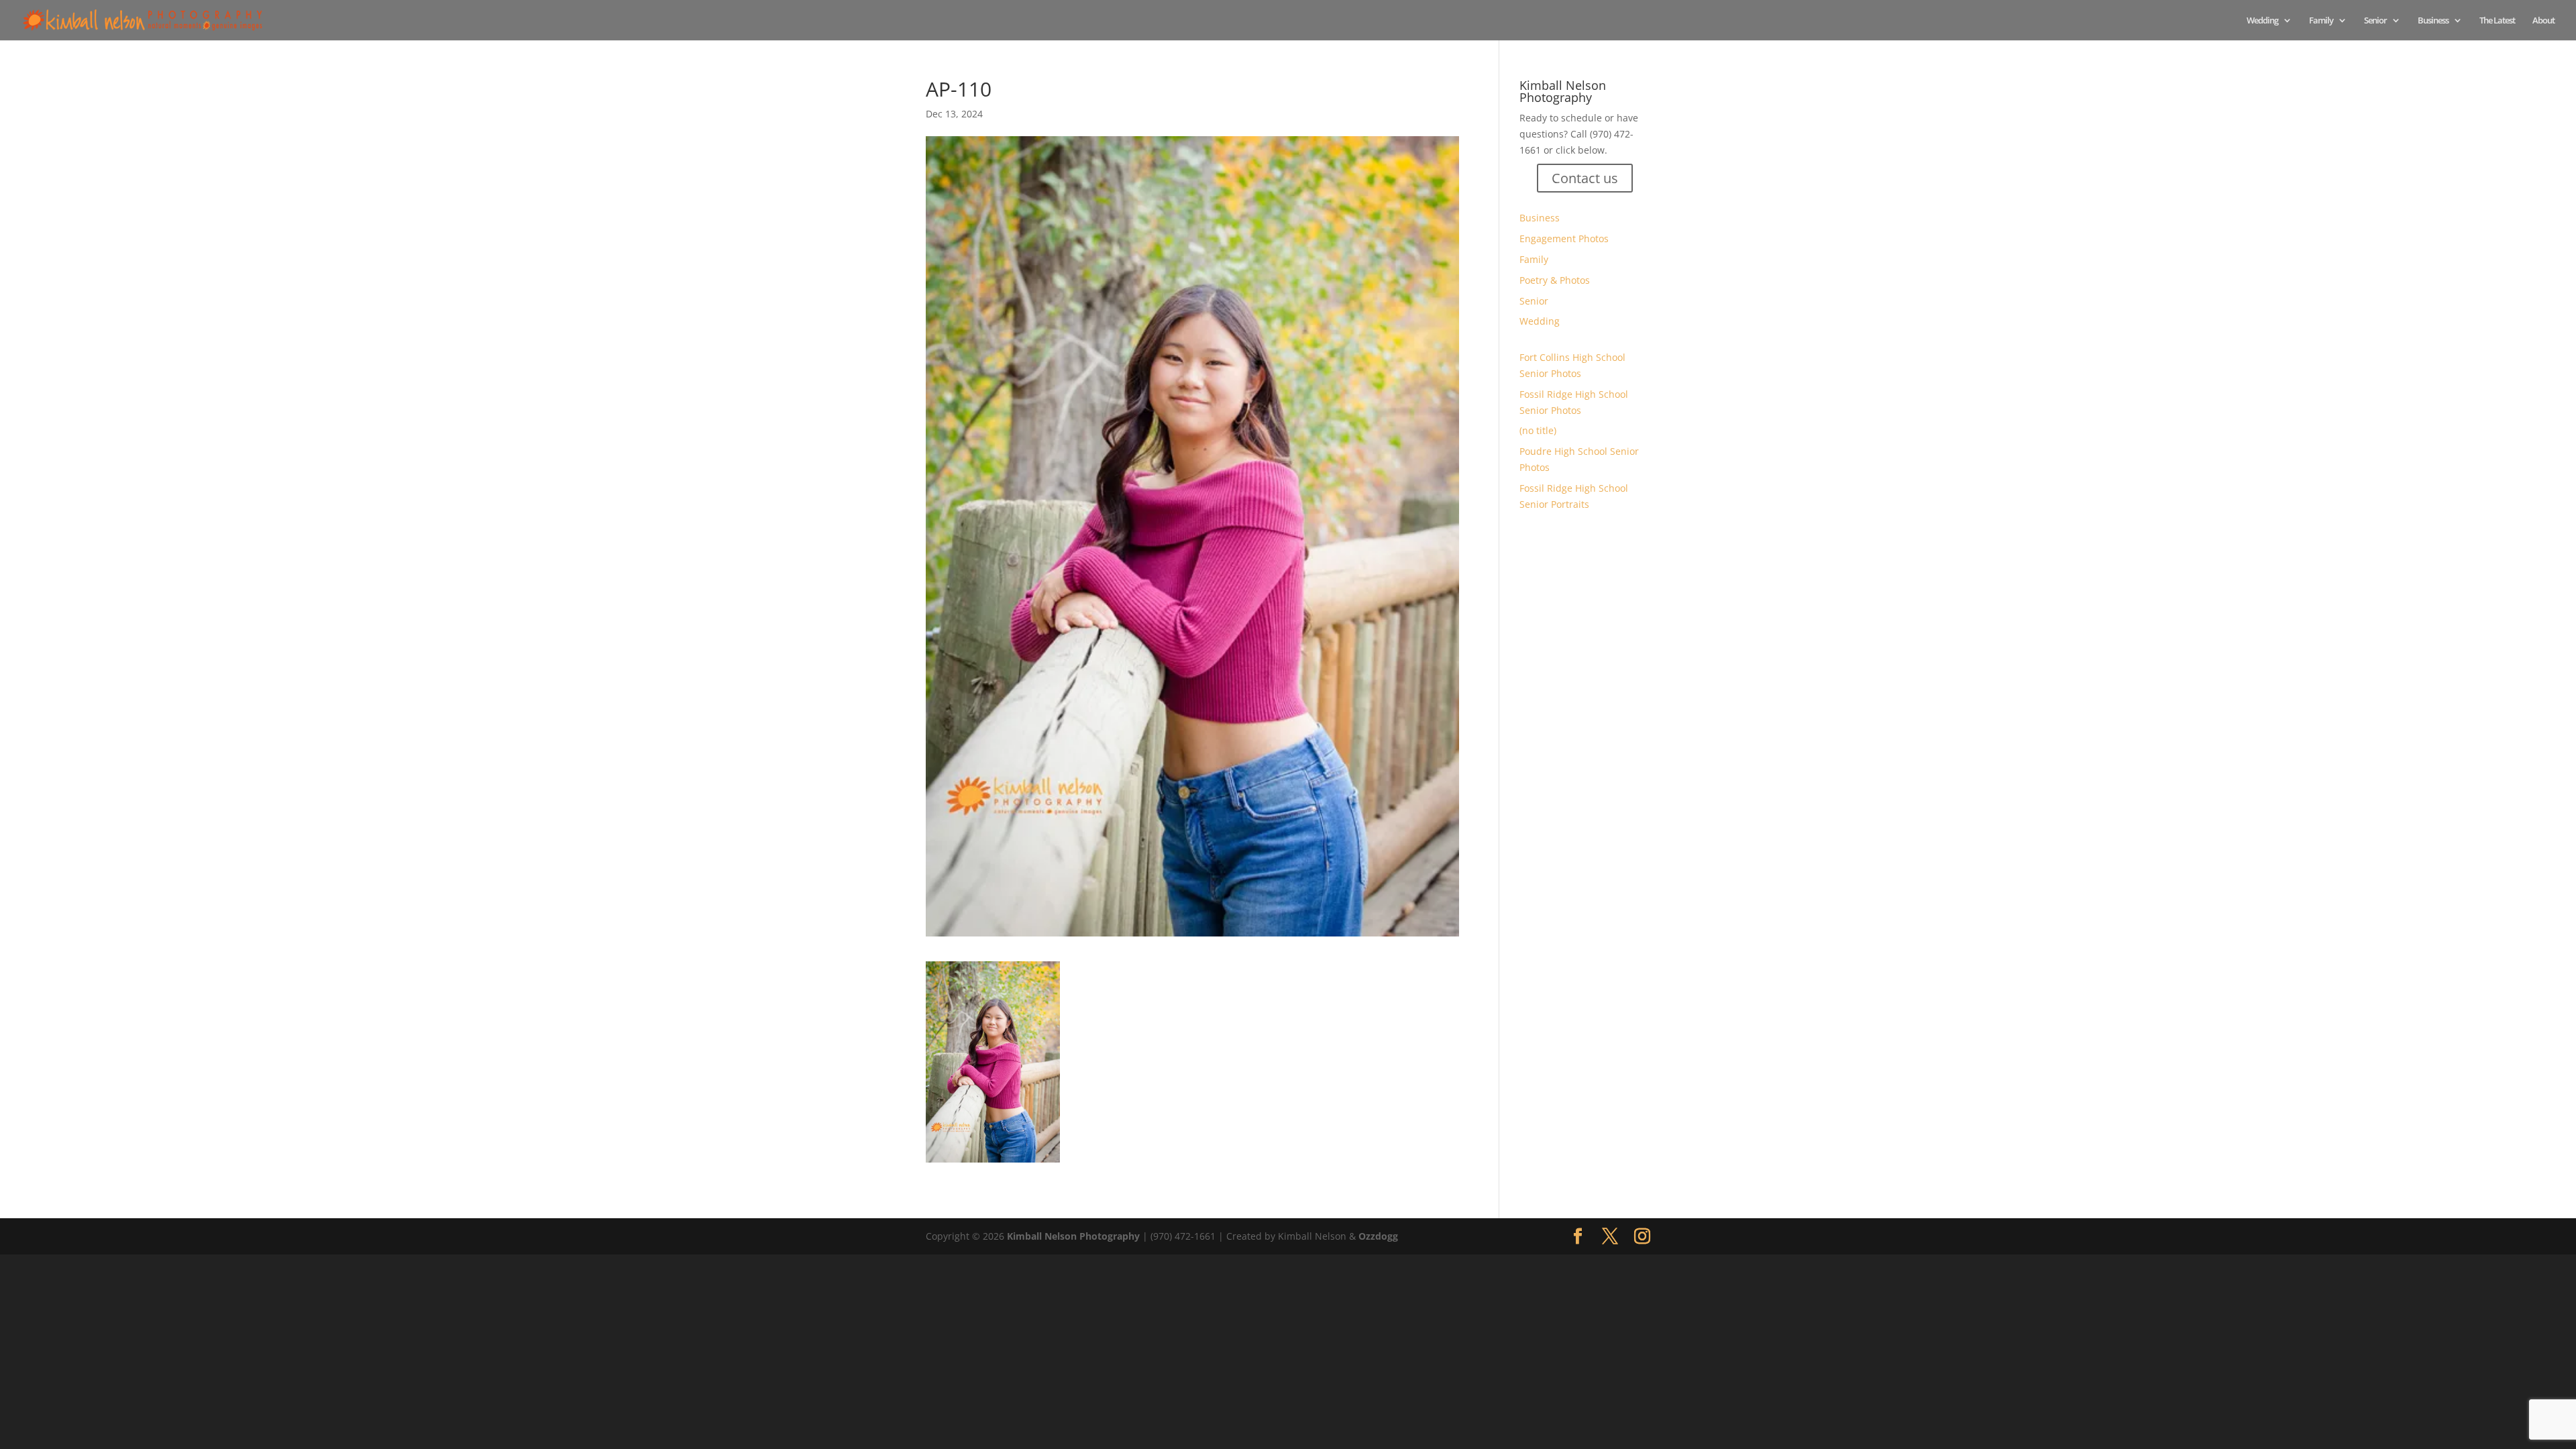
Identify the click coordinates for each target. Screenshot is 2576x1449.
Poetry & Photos (1555, 280)
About (2543, 21)
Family (2321, 21)
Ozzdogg (1378, 1236)
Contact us (1585, 178)
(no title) (1538, 430)
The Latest (2497, 21)
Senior (2375, 21)
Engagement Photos (1564, 238)
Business (2433, 21)
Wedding (2262, 21)
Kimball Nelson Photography (1073, 1236)
